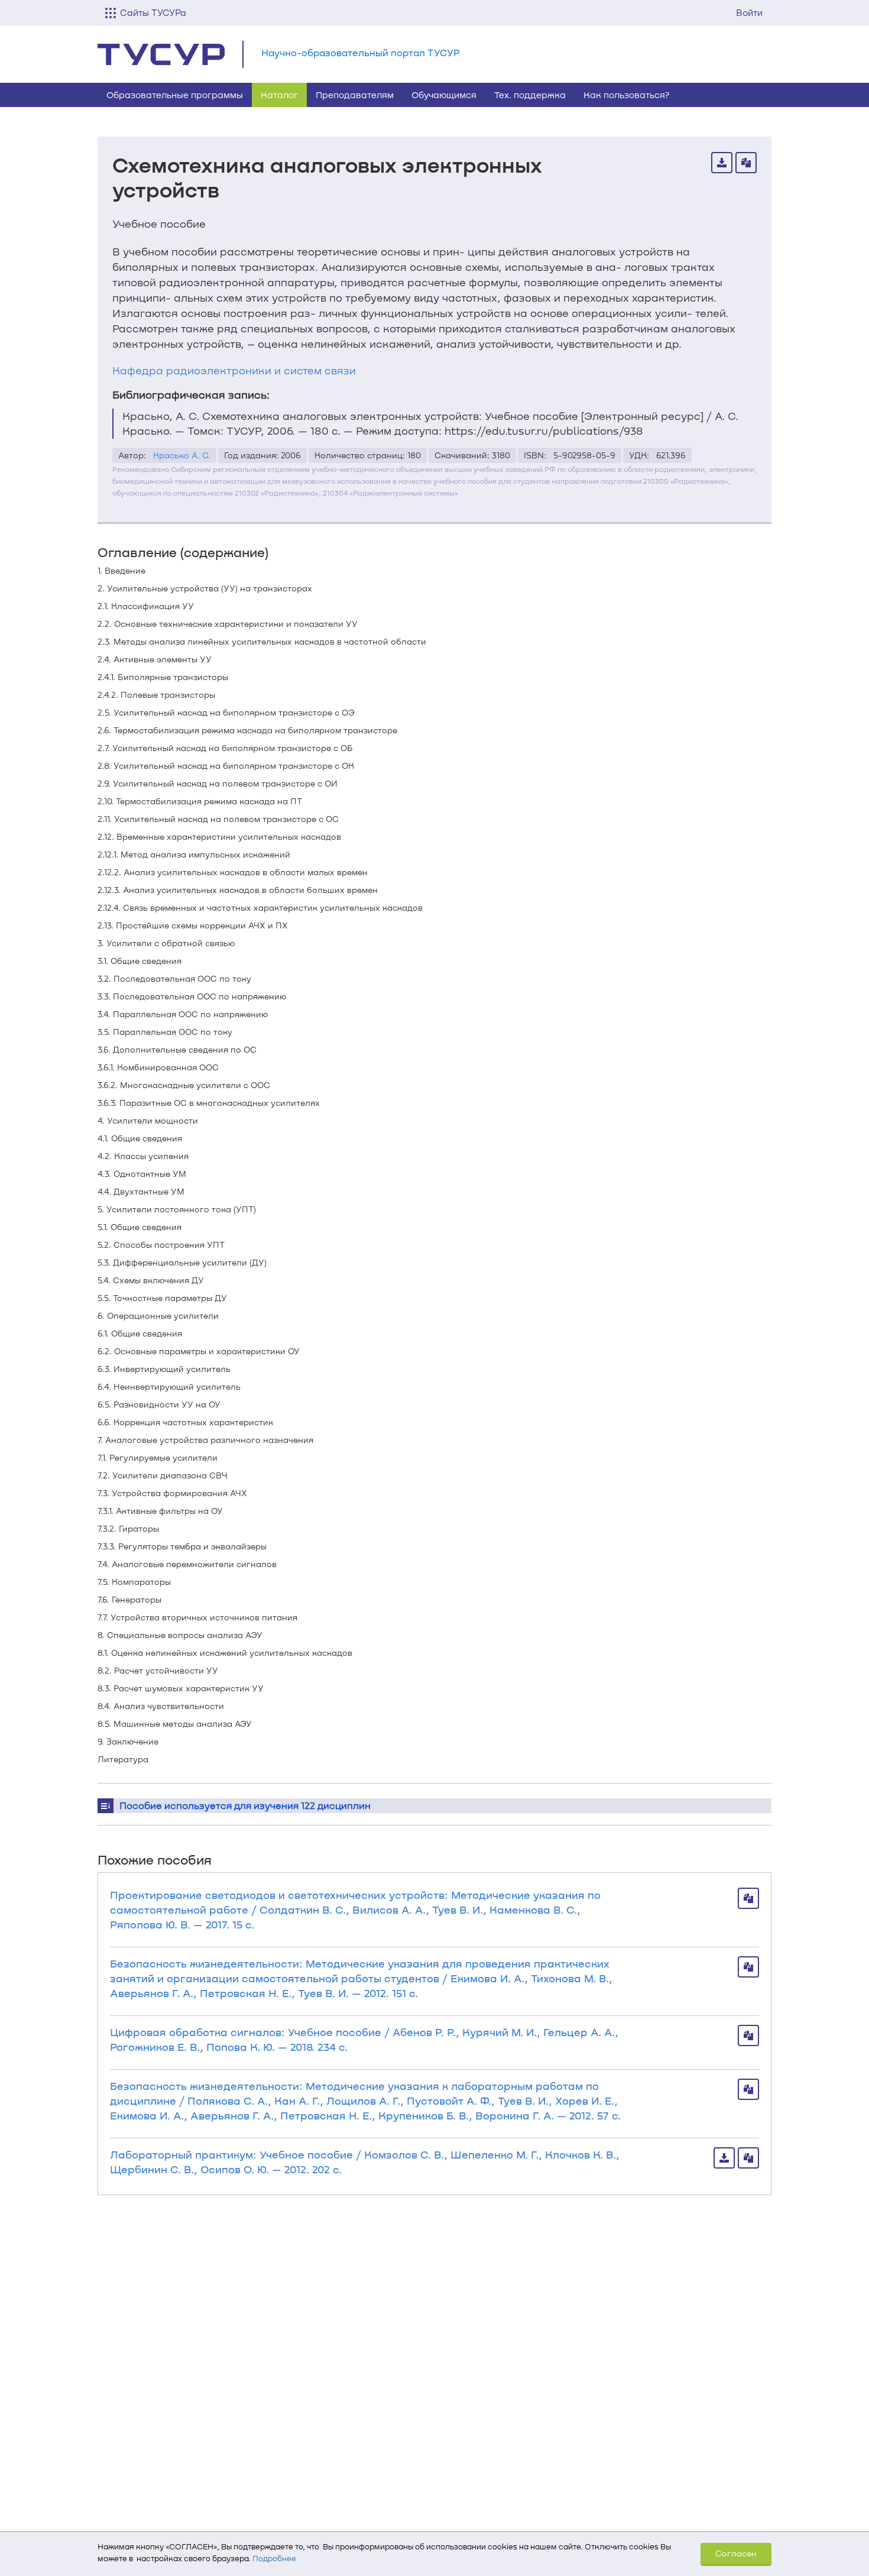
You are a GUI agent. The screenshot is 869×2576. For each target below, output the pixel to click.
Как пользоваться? (627, 95)
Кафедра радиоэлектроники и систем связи (234, 370)
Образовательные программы (175, 95)
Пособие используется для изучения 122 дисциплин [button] (245, 1805)
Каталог (279, 95)
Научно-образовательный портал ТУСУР (361, 52)
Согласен (736, 2553)
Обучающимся (444, 95)
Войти (749, 12)
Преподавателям (355, 95)
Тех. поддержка (530, 95)
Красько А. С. (182, 455)
